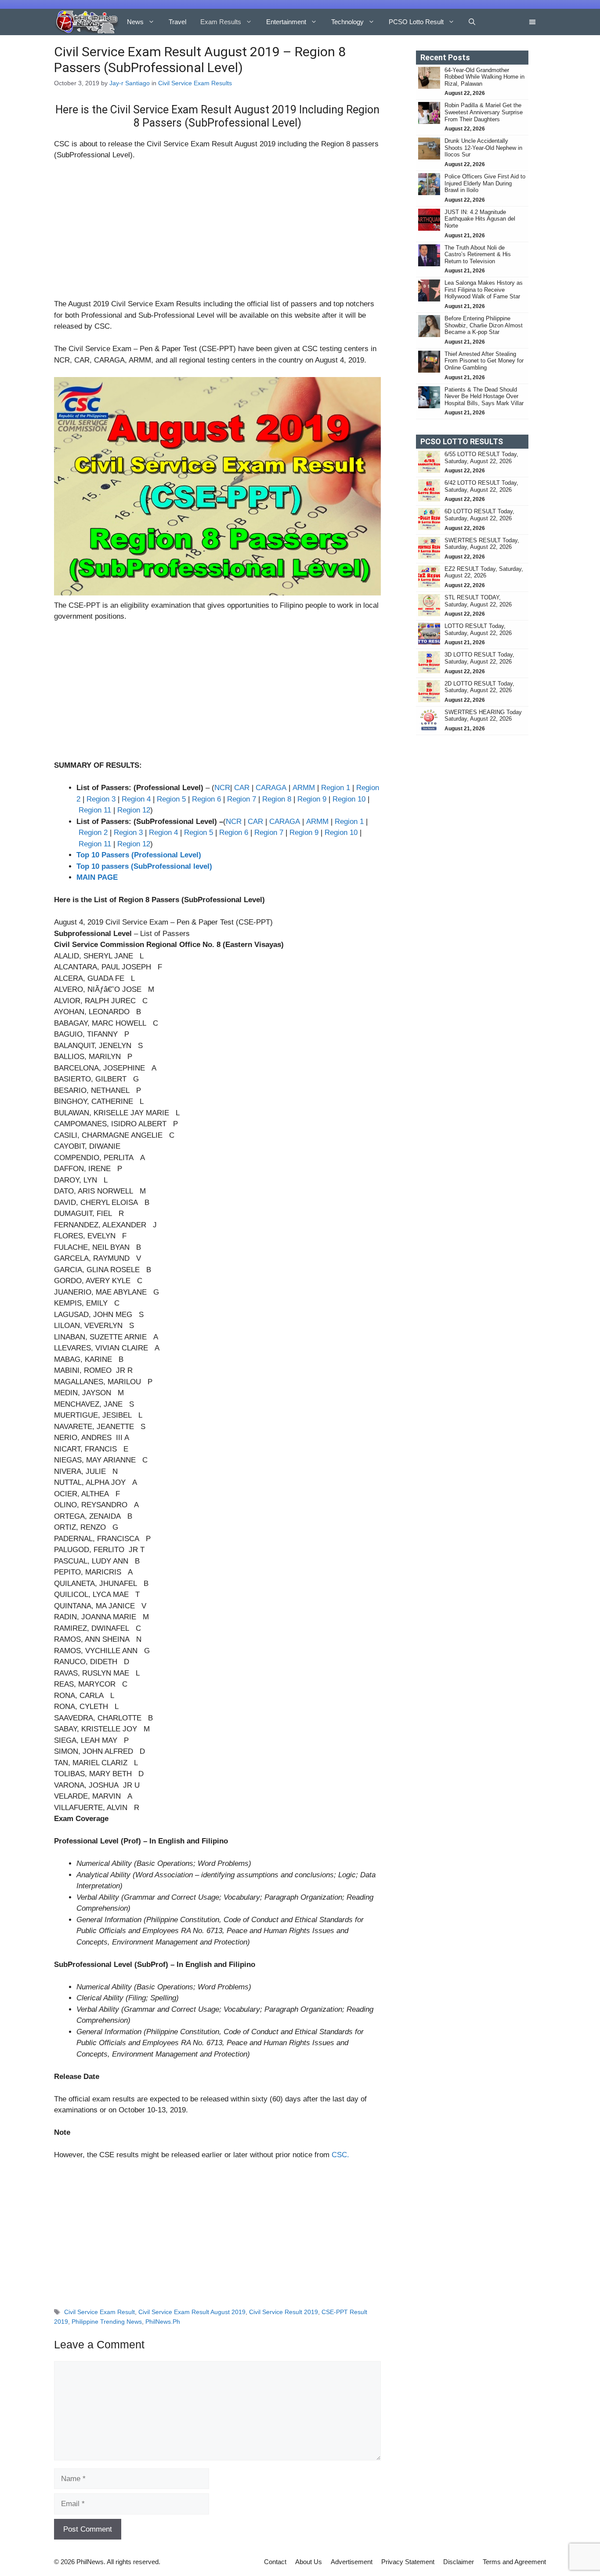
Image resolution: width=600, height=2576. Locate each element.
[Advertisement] (217, 233)
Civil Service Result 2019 (284, 2312)
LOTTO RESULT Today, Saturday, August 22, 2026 (478, 629)
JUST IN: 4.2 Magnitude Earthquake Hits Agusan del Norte (480, 219)
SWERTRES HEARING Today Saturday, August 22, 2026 (483, 716)
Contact (275, 2562)
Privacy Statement (408, 2562)
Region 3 (102, 799)
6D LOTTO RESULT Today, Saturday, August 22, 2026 (479, 515)
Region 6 (206, 799)
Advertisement (352, 2562)
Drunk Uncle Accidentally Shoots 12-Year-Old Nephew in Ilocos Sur (483, 148)
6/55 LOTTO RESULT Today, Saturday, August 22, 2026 (481, 458)
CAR (243, 788)
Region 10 (349, 799)
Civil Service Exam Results (195, 83)
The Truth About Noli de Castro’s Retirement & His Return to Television (478, 254)
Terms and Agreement (514, 2562)
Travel (177, 22)
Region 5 (171, 799)
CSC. (340, 2155)
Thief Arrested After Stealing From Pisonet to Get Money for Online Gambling (484, 361)
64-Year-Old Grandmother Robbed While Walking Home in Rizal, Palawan (484, 77)
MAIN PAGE (97, 877)
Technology (347, 22)
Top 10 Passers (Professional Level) (139, 855)
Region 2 (94, 833)
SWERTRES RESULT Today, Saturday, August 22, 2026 (482, 544)
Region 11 (95, 810)
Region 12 (134, 810)
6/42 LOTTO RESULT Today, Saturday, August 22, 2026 (481, 486)
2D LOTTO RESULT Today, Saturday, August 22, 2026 (479, 687)
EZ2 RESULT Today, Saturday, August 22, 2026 (484, 572)
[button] (472, 22)
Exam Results (221, 22)
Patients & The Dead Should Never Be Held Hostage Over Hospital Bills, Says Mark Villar (484, 396)
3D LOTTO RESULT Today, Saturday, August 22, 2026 (479, 658)
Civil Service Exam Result (99, 2312)
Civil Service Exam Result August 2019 (192, 2312)
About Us (309, 2562)
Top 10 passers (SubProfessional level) (144, 866)
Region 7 (242, 799)
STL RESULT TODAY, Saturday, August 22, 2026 (478, 601)
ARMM (304, 788)
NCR (222, 788)
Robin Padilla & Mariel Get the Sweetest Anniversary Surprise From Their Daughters (484, 112)
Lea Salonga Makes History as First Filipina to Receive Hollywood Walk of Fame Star (484, 290)
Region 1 (336, 788)
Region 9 (313, 799)
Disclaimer (459, 2562)
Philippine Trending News (107, 2322)
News (135, 22)
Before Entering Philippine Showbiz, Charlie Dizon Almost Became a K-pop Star (484, 325)
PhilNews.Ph (163, 2322)
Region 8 (278, 799)
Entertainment (286, 22)
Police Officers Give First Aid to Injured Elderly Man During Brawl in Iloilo (485, 183)
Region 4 (136, 799)
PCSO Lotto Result (416, 22)
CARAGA (271, 788)
